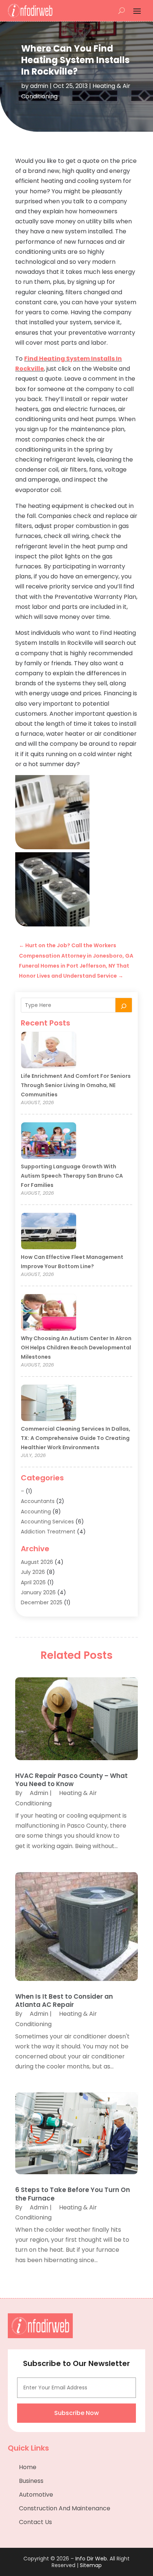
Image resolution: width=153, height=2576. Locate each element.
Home (28, 2467)
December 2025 (42, 1602)
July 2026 (33, 1572)
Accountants (38, 1501)
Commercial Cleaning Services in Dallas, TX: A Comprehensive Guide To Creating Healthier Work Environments (76, 1438)
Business (31, 2481)
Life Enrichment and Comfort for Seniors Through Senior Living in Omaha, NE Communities (76, 1085)
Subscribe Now (76, 2413)
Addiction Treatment (48, 1532)
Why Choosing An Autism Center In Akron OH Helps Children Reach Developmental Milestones (76, 1348)
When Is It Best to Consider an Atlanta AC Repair (64, 2001)
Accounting (36, 1512)
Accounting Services (47, 1522)
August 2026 (37, 1562)
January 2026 (38, 1592)
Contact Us (35, 2522)
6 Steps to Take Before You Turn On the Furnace (73, 2194)
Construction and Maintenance (65, 2508)
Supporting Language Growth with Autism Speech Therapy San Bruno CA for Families (72, 1176)
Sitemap (91, 2565)
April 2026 (33, 1582)
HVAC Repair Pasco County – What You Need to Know (71, 1780)
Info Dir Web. (92, 2559)
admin (39, 86)
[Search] (124, 1005)
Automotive (36, 2495)
